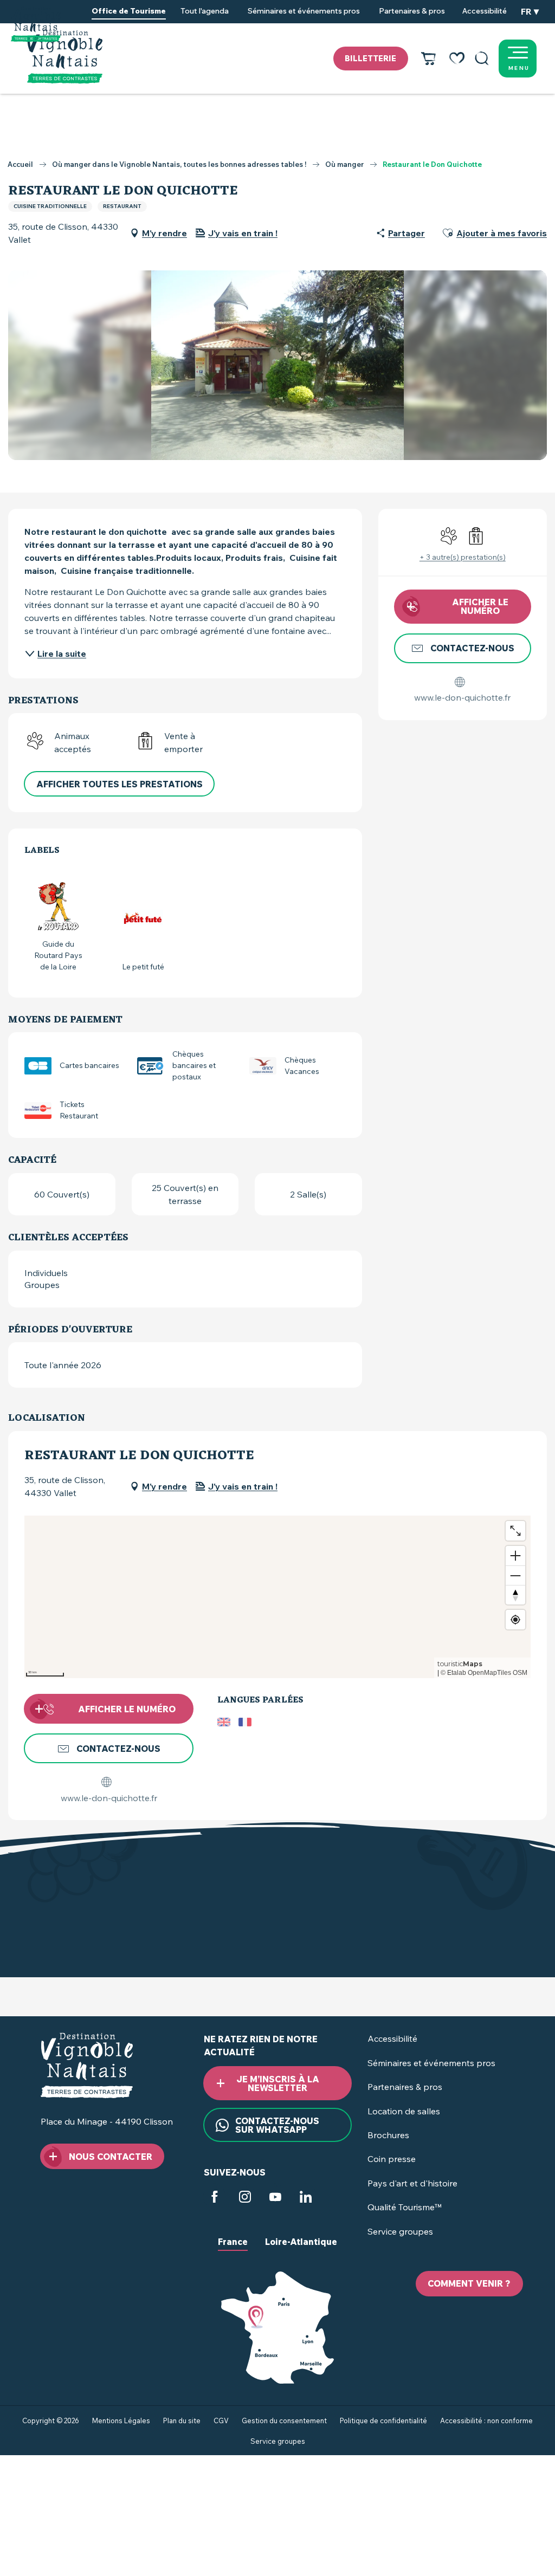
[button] (482, 59)
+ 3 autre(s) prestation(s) (463, 557)
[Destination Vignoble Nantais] (65, 57)
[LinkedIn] (306, 2198)
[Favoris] (457, 59)
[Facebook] (215, 2198)
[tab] (233, 2250)
